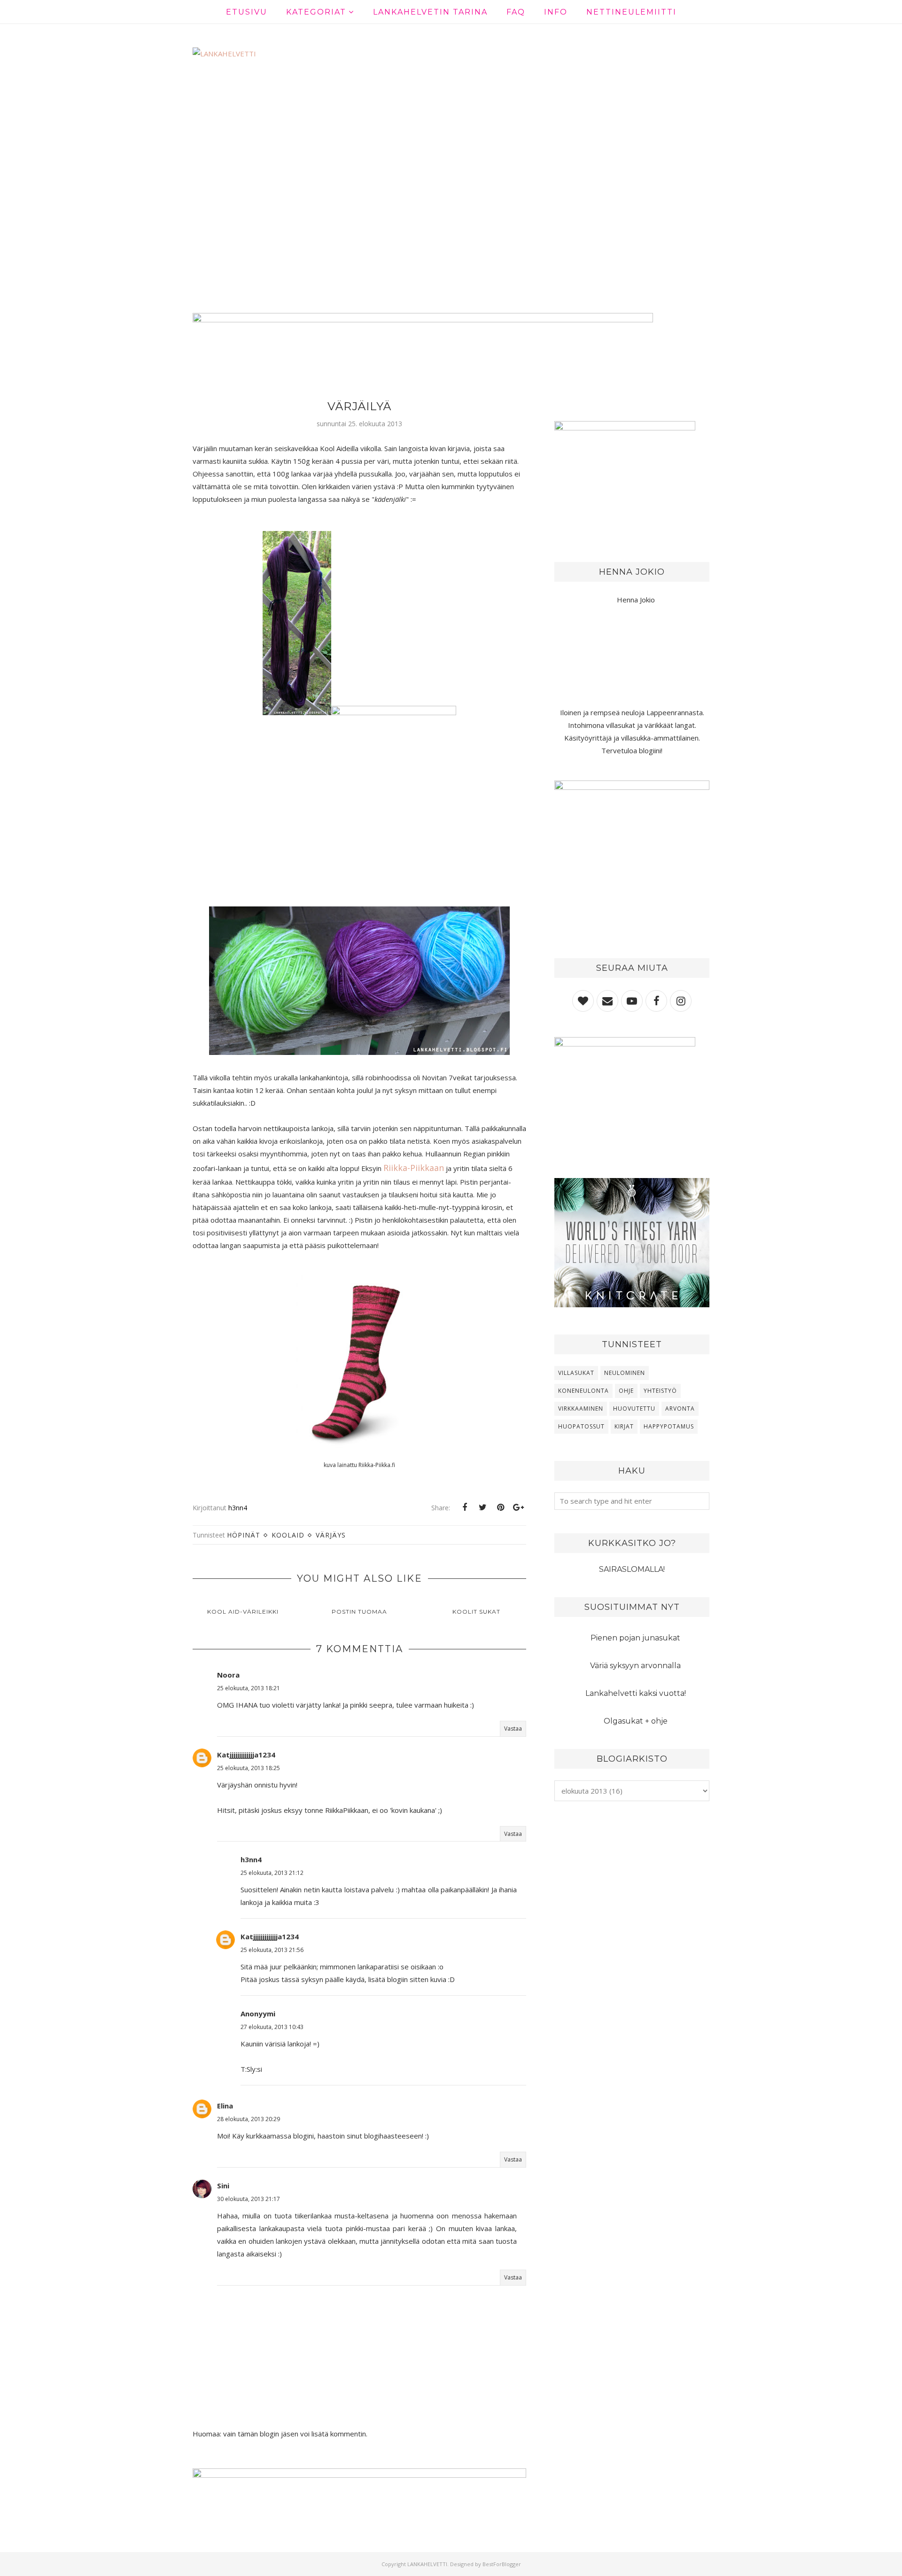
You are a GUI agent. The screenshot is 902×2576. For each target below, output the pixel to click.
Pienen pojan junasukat (635, 1638)
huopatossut (581, 1426)
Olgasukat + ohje (636, 1721)
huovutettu (634, 1409)
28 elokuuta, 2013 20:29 (249, 2119)
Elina (225, 2106)
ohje (626, 1391)
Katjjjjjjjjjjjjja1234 (246, 1755)
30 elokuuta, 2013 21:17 (249, 2199)
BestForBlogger (502, 2564)
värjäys (331, 1535)
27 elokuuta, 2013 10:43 (272, 2027)
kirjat (624, 1426)
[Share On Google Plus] (518, 1507)
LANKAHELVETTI (427, 2564)
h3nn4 (251, 1859)
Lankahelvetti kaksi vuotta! (636, 1693)
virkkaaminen (581, 1409)
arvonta (680, 1409)
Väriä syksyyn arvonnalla (635, 1666)
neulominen (625, 1373)
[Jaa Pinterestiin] (500, 1507)
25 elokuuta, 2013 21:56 (272, 1950)
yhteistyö (660, 1391)
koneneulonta (583, 1391)
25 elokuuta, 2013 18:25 (249, 1768)
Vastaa (513, 1729)
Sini (223, 2186)
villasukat (576, 1373)
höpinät (244, 1535)
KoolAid (288, 1535)
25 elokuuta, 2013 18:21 (249, 1688)
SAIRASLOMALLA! (632, 1569)
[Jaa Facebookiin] (465, 1507)
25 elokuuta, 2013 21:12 (272, 1873)
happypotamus (669, 1426)
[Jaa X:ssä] (482, 1507)
